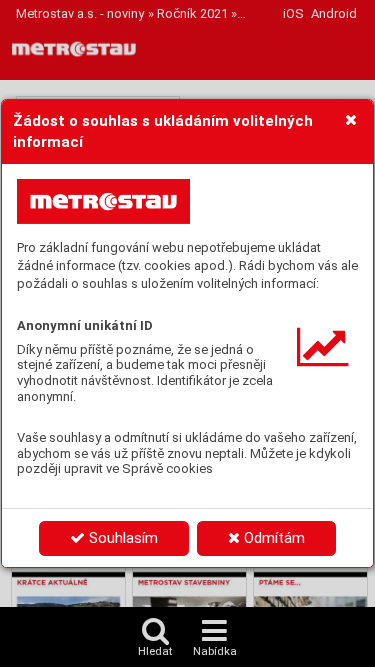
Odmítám (272, 538)
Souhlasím (121, 538)
